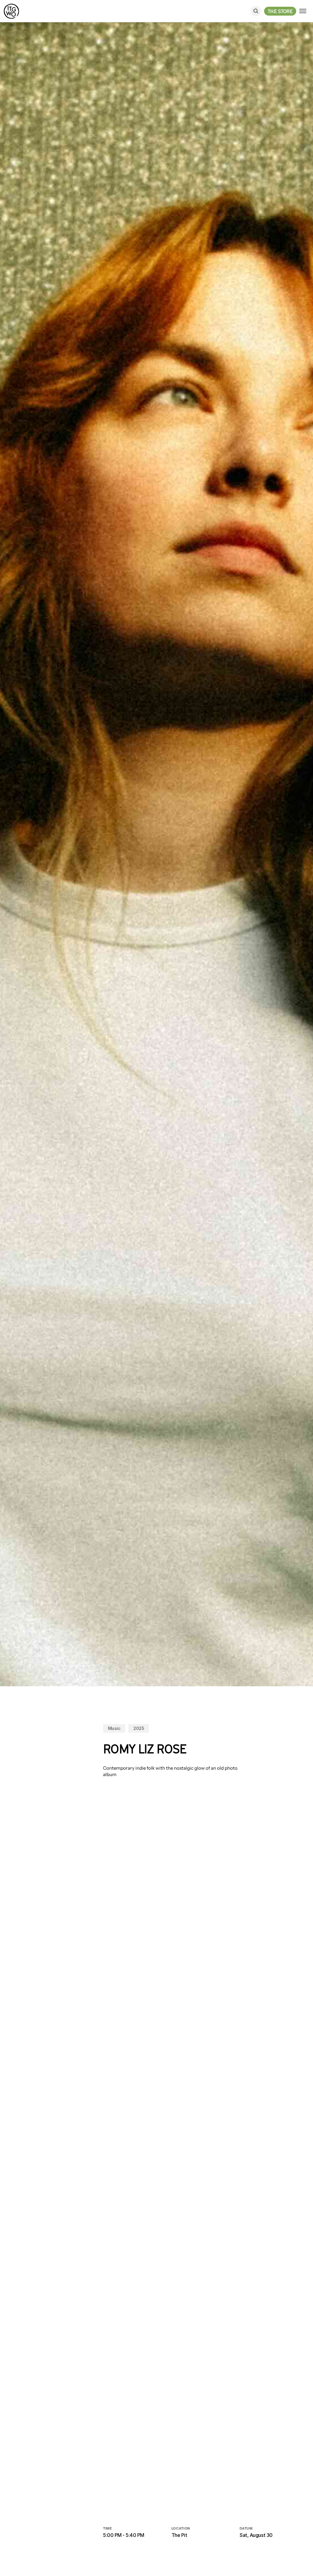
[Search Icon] (256, 11)
